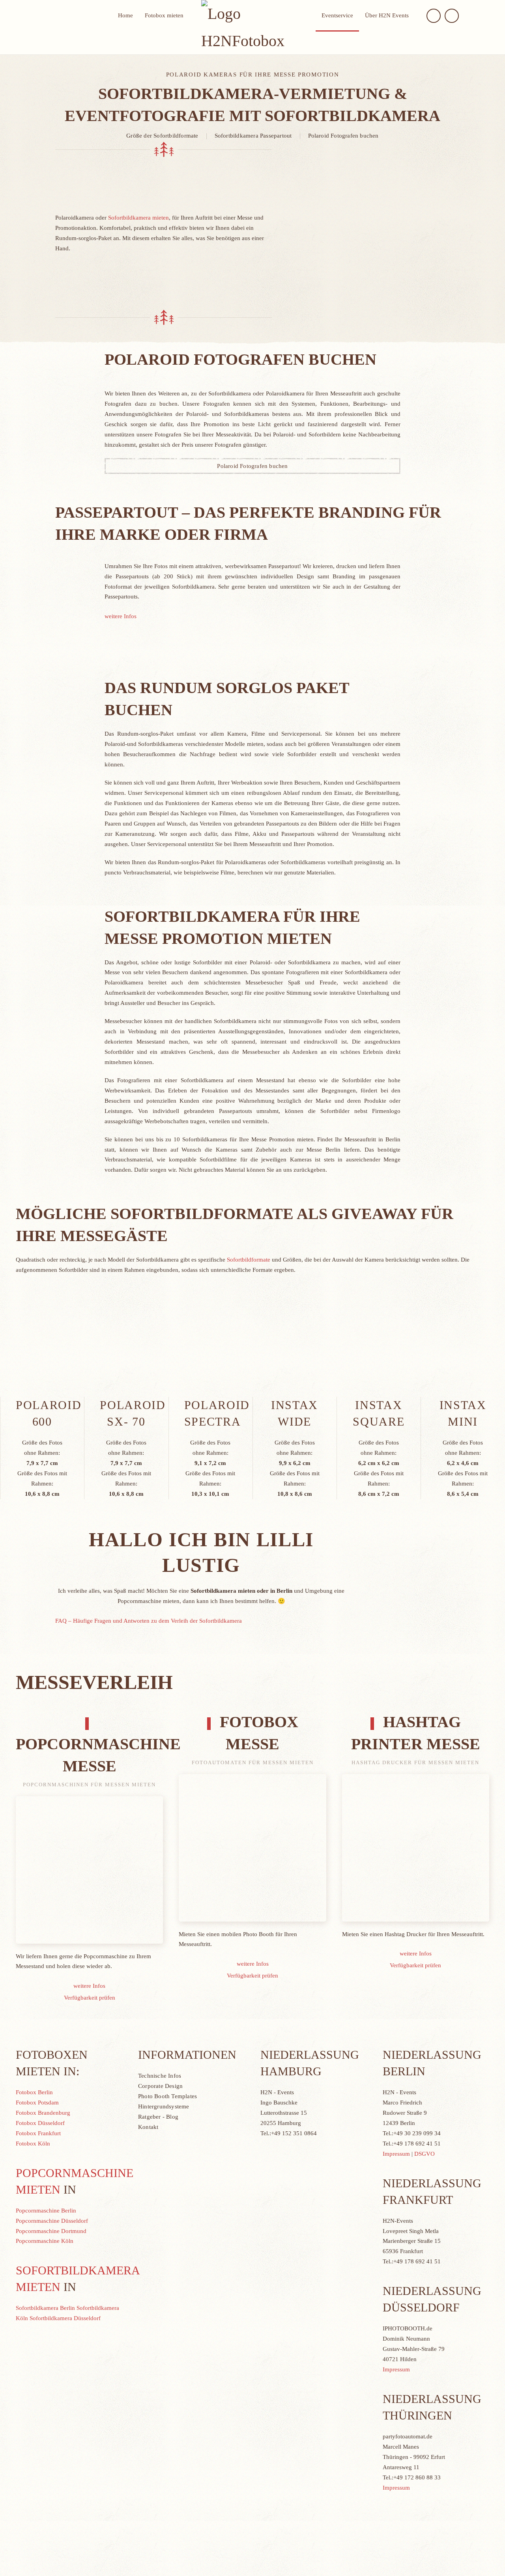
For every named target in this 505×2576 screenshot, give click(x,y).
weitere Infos (121, 616)
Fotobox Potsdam (37, 2103)
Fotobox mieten (164, 15)
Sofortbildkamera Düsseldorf (65, 2318)
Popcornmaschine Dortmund (51, 2231)
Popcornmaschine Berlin (46, 2211)
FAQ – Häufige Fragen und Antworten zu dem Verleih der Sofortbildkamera (149, 1621)
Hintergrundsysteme (164, 2106)
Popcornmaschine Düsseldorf (52, 2221)
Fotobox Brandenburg (43, 2113)
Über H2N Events (387, 15)
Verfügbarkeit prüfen (90, 1998)
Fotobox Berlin (34, 2092)
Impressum (396, 2154)
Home (125, 15)
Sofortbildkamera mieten (138, 218)
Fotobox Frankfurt (38, 2133)
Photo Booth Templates (167, 2096)
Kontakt (148, 2127)
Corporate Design (160, 2086)
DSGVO (425, 2154)
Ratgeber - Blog (158, 2117)
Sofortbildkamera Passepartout (253, 136)
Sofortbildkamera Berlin (45, 2308)
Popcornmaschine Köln (45, 2241)
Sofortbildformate (249, 1260)
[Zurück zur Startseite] (252, 27)
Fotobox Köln (33, 2144)
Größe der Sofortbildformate (162, 136)
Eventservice (337, 15)
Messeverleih (94, 1682)
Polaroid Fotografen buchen (343, 136)
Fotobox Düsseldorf (40, 2123)
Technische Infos (160, 2076)
